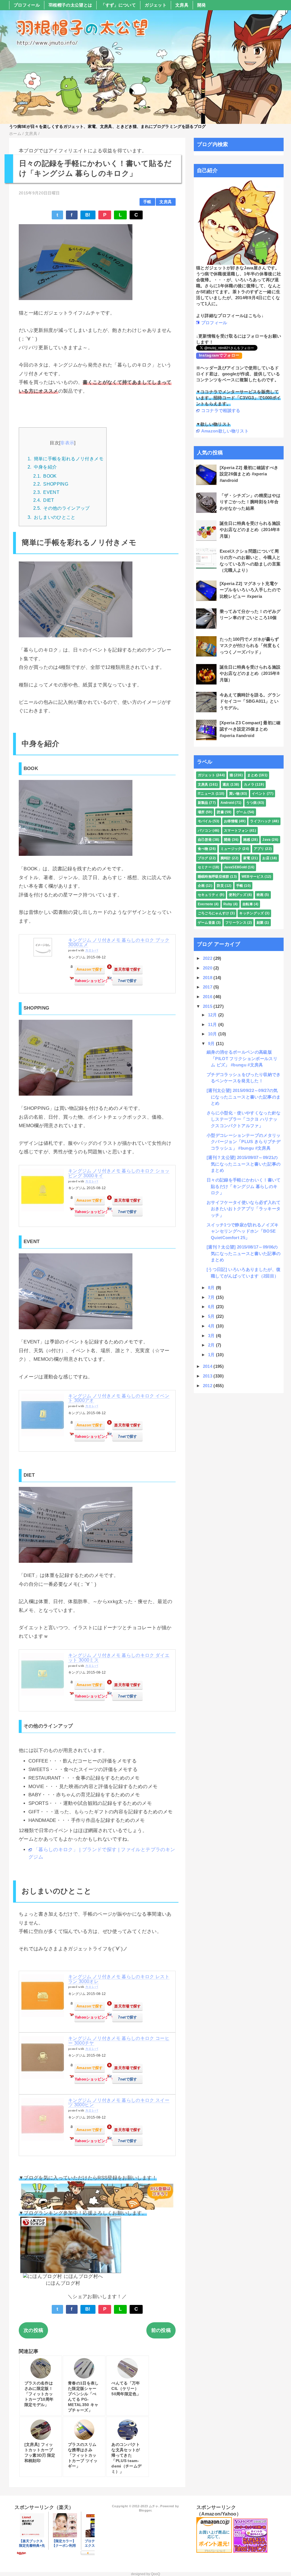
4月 (212, 1326)
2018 (208, 978)
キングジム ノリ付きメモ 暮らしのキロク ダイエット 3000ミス (119, 1658)
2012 (208, 1386)
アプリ (259, 849)
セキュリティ (208, 895)
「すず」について (118, 5)
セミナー (205, 867)
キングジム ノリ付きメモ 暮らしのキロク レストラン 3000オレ (119, 1979)
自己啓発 (205, 840)
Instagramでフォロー (219, 355)
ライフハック (261, 821)
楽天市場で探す (127, 969)
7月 (212, 1297)
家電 (247, 858)
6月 (212, 1307)
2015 (208, 1006)
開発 (202, 5)
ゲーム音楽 (207, 923)
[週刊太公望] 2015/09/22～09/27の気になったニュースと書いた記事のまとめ (244, 1097)
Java (266, 840)
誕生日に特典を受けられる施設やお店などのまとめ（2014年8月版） (250, 530)
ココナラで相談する (221, 410)
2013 (208, 1376)
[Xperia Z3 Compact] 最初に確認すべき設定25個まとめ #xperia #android (250, 729)
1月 (212, 1355)
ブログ (203, 858)
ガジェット (156, 5)
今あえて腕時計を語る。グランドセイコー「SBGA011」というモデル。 (250, 701)
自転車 (248, 904)
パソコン (205, 831)
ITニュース (206, 794)
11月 (213, 1024)
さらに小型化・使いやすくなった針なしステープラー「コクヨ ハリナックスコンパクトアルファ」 (244, 1119)
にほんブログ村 (63, 2283)
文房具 (182, 5)
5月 (212, 1316)
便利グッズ (238, 895)
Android (227, 803)
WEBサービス (253, 877)
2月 (212, 1345)
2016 (208, 997)
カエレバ (92, 950)
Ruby (228, 904)
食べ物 (203, 849)
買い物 (234, 794)
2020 (208, 968)
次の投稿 (33, 2330)
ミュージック (231, 849)
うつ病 (251, 803)
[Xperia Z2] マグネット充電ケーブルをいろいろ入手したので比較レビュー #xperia (250, 590)
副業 (260, 923)
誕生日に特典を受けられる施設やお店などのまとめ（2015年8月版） (250, 673)
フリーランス (236, 923)
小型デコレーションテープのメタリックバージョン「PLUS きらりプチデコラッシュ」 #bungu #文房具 (244, 1142)
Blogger (145, 2510)
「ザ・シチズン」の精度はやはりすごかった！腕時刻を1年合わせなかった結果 (250, 502)
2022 (208, 958)
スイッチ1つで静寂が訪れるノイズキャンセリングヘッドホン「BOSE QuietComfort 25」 (243, 1231)
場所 (201, 812)
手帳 (147, 202)
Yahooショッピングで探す (90, 981)
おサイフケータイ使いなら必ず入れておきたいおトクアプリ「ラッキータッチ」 (244, 1209)
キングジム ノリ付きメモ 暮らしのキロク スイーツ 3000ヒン (119, 2103)
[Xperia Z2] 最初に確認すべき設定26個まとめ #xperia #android (249, 474)
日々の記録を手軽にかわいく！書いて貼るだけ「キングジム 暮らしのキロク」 (244, 1186)
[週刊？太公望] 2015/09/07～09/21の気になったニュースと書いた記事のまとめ (244, 1164)
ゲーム (241, 812)
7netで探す (127, 981)
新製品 (203, 803)
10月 (213, 1034)
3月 (212, 1336)
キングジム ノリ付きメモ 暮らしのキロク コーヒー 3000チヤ (119, 2041)
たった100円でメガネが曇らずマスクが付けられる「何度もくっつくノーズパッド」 (250, 646)
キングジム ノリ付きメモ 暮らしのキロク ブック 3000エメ (119, 942)
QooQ (155, 2574)
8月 (212, 1288)
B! (88, 215)
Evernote (206, 904)
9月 (212, 1043)
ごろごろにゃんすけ (214, 913)
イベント (259, 794)
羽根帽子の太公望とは (70, 5)
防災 (220, 886)
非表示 (67, 443)
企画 (201, 886)
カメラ (249, 785)
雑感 (247, 840)
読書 (220, 812)
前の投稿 (161, 2330)
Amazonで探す (90, 969)
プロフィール (27, 5)
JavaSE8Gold (235, 867)
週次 (226, 785)
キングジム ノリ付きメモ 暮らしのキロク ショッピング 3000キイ (119, 1173)
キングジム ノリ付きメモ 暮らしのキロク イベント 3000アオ (119, 1398)
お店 (266, 858)
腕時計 (226, 858)
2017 (208, 987)
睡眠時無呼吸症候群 (214, 877)
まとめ (252, 775)
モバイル (205, 821)
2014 (208, 1366)
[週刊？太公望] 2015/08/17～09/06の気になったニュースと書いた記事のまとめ (244, 1253)
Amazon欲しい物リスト (225, 431)
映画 (260, 895)
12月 (213, 1015)
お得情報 (231, 821)
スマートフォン (236, 831)
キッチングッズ (251, 913)
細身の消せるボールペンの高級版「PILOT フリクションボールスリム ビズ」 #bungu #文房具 (242, 1058)
